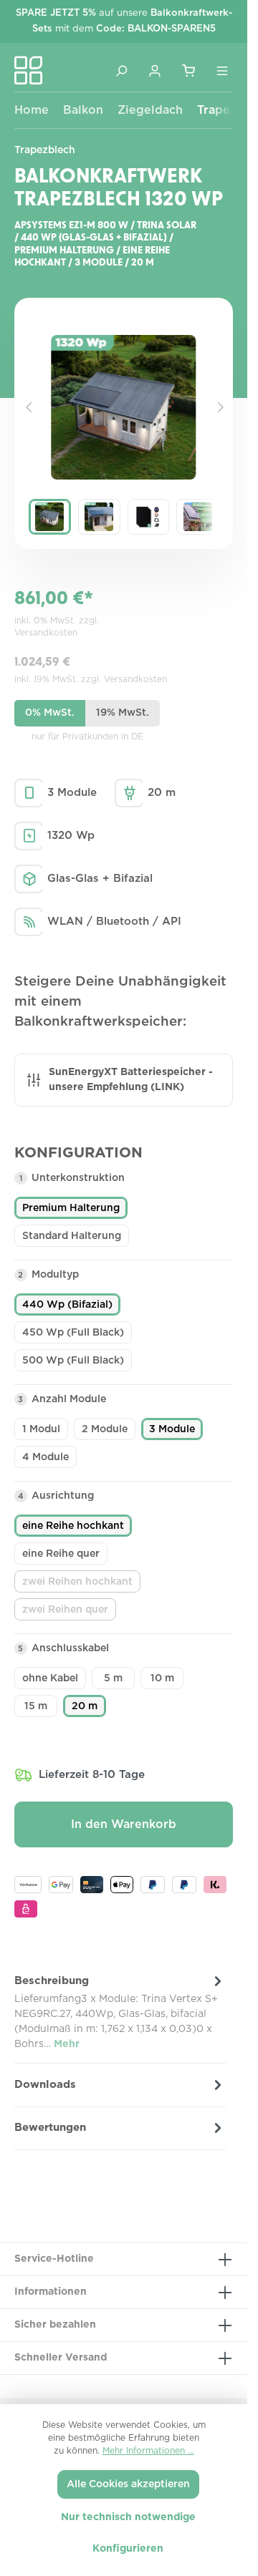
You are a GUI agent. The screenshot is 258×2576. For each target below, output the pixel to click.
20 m (85, 1706)
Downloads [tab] (45, 2085)
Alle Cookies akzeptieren (128, 2484)
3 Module (172, 1429)
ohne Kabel (50, 1678)
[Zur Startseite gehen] (29, 70)
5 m (113, 1678)
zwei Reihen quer (69, 1613)
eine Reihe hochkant (73, 1526)
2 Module (105, 1429)
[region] (124, 438)
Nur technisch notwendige (128, 2517)
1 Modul (41, 1429)
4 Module (46, 1457)
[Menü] (222, 70)
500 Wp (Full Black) (73, 1361)
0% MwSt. (50, 713)
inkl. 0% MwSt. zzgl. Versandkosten (57, 627)
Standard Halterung (72, 1236)
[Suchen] (121, 70)
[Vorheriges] (29, 407)
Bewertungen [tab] (50, 2128)
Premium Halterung (71, 1208)
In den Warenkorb (124, 1824)
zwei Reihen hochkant (81, 1585)
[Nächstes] (219, 407)
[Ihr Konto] (155, 70)
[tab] (120, 2012)
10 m (162, 1678)
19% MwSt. (123, 713)
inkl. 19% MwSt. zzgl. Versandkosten (91, 679)
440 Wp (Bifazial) (67, 1305)
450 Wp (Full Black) (73, 1333)
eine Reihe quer (61, 1554)
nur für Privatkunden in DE (87, 737)
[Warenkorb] (188, 70)
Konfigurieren (128, 2549)
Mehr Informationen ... (148, 2451)
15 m (36, 1706)
